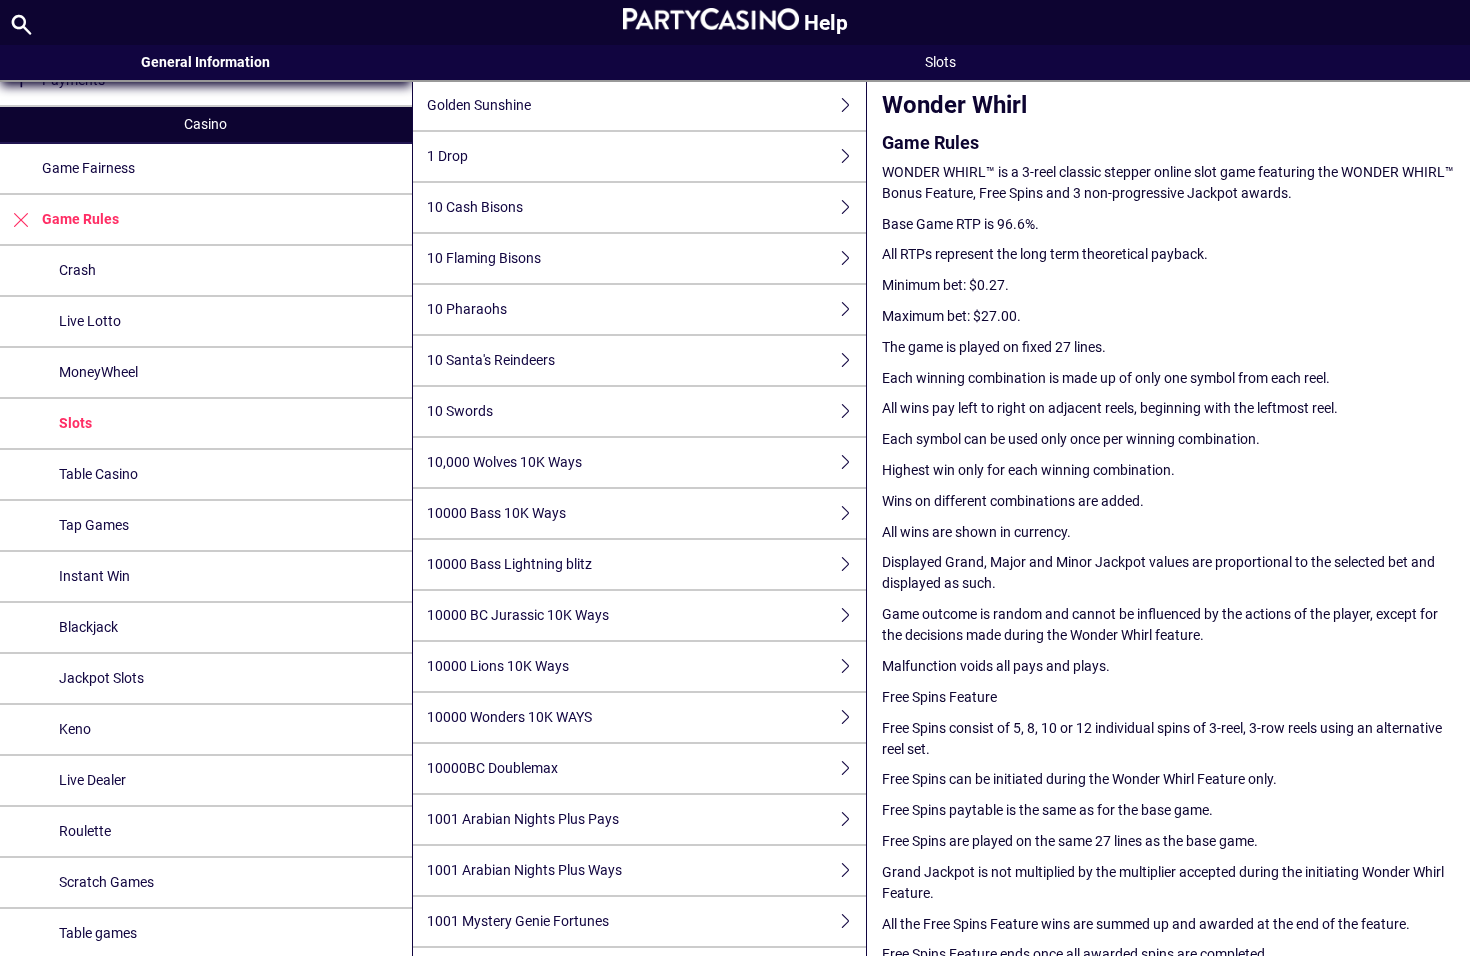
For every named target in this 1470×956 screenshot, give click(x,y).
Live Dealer (92, 780)
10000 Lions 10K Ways (498, 666)
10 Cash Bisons (475, 207)
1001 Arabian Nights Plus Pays (523, 819)
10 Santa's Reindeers (491, 360)
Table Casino (98, 474)
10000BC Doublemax (492, 768)
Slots (75, 423)
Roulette (85, 831)
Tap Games (94, 525)
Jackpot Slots (101, 678)
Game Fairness (88, 168)
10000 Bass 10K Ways (496, 513)
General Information (205, 62)
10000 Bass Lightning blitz (509, 564)
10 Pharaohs (467, 309)
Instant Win (94, 576)
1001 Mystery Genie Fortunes (518, 921)
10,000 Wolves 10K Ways (504, 462)
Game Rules (80, 219)
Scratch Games (106, 882)
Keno (75, 729)
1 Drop (447, 156)
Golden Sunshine (479, 105)
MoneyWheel (98, 372)
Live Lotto (90, 321)
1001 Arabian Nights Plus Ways (524, 870)
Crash (77, 270)
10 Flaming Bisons (484, 258)
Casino (205, 124)
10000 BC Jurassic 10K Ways (518, 615)
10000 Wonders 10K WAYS (509, 717)
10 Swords (460, 411)
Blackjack (88, 627)
